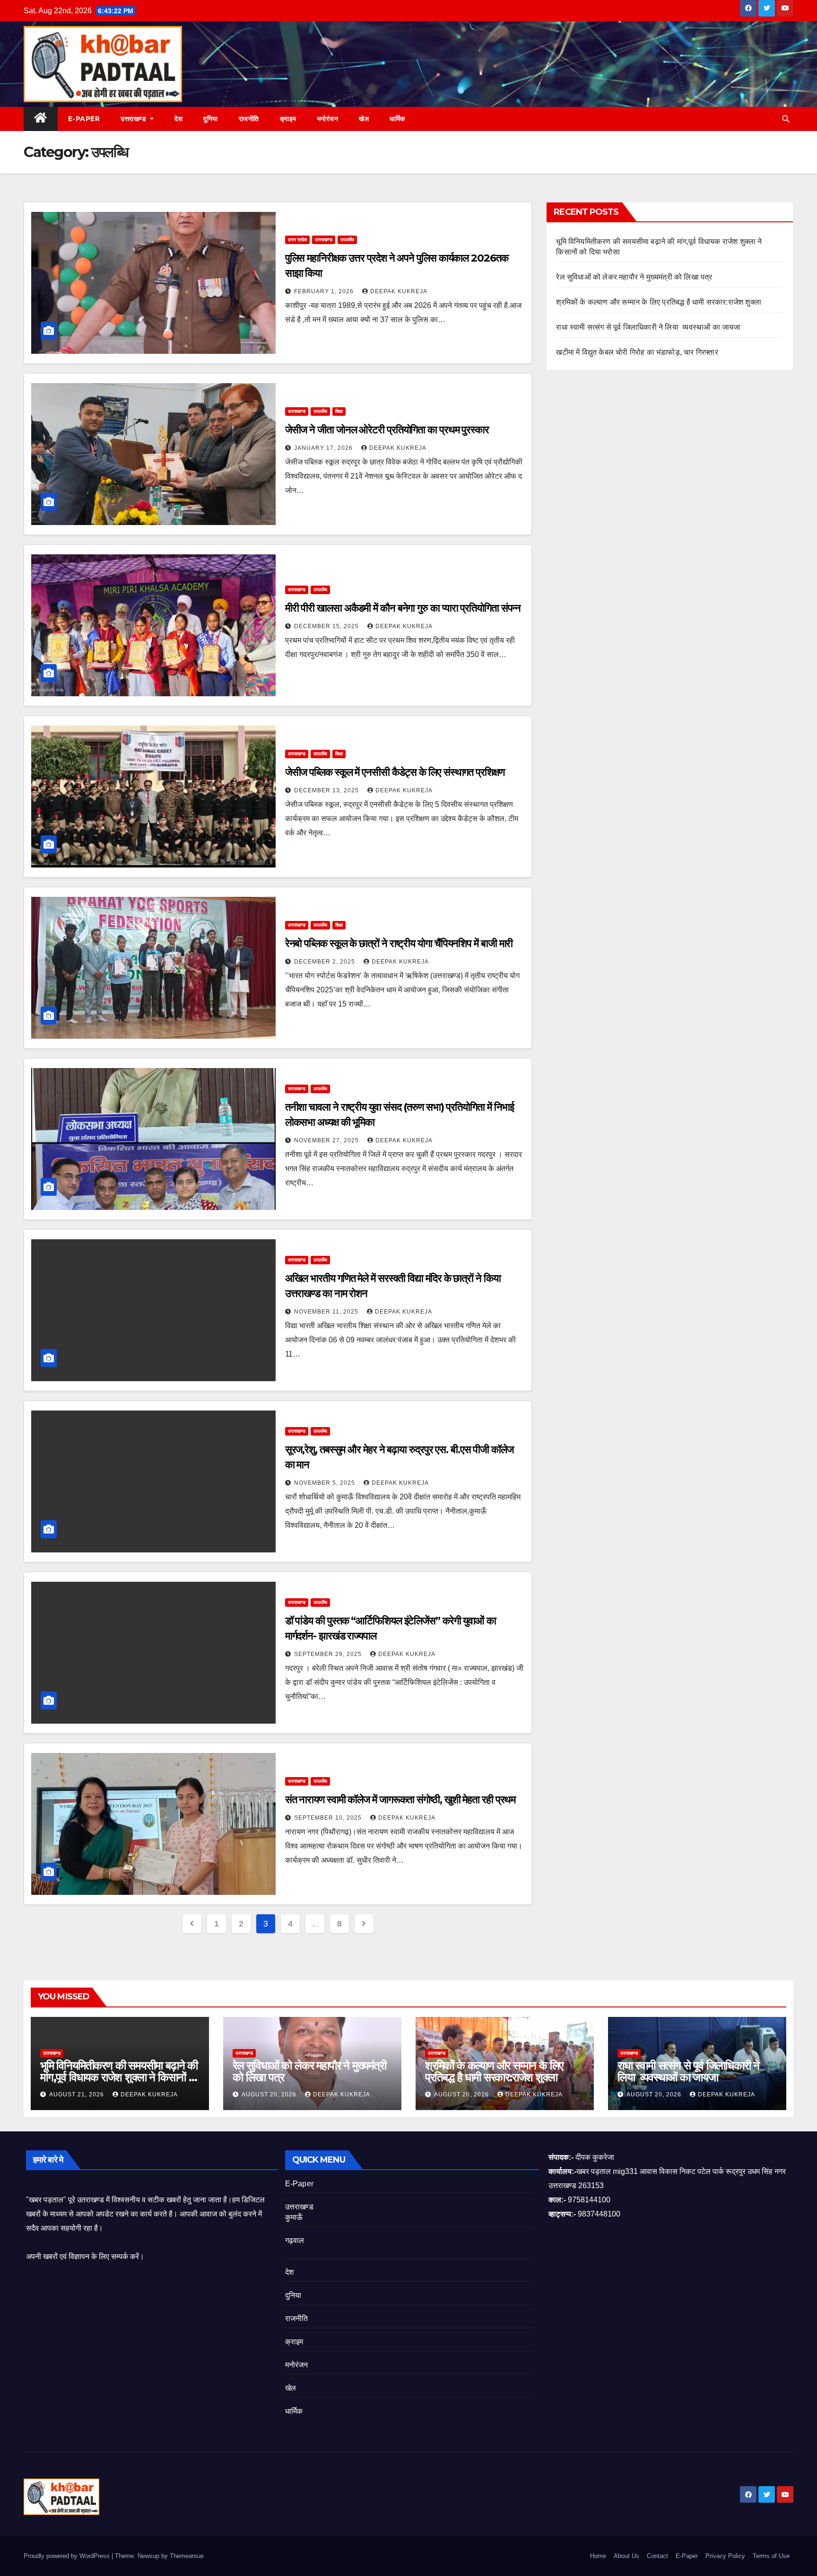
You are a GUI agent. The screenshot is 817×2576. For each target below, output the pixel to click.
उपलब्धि (347, 240)
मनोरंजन (328, 119)
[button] (786, 119)
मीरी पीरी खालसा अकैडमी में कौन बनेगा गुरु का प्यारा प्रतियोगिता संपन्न (403, 608)
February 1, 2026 (325, 291)
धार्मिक (397, 119)
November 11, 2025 (327, 1312)
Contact (657, 2556)
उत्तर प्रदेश (297, 240)
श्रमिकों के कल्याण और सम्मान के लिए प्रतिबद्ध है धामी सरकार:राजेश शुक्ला (659, 302)
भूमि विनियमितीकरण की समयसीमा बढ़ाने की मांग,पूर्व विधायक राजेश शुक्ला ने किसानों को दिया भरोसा (120, 2077)
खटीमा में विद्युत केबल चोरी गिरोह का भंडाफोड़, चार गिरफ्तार (637, 352)
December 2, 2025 (326, 962)
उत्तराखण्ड (135, 119)
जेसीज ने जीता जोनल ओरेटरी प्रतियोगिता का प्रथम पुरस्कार (387, 430)
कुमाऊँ (294, 2217)
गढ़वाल (295, 2240)
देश (178, 119)
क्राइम (288, 119)
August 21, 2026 (78, 2094)
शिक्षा (339, 411)
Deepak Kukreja (399, 291)
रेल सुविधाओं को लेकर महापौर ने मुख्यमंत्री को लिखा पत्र (634, 277)
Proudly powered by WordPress (68, 2556)
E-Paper (84, 119)
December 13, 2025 (327, 790)
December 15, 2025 (327, 626)
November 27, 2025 (327, 1140)
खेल (364, 119)
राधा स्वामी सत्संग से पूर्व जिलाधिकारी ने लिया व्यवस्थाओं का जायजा (648, 327)
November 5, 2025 (326, 1483)
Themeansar (187, 2556)
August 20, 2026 (270, 2094)
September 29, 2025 (329, 1654)
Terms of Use (771, 2556)
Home (598, 2556)
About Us (626, 2556)
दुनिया (211, 119)
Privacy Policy (725, 2556)
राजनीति (249, 119)
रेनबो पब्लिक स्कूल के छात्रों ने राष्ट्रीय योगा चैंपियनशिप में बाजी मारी (399, 943)
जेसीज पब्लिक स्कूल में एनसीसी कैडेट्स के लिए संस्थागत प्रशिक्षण (395, 772)
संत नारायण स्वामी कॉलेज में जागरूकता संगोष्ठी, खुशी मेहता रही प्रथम (400, 1800)
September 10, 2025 (329, 1818)
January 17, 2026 (324, 448)
